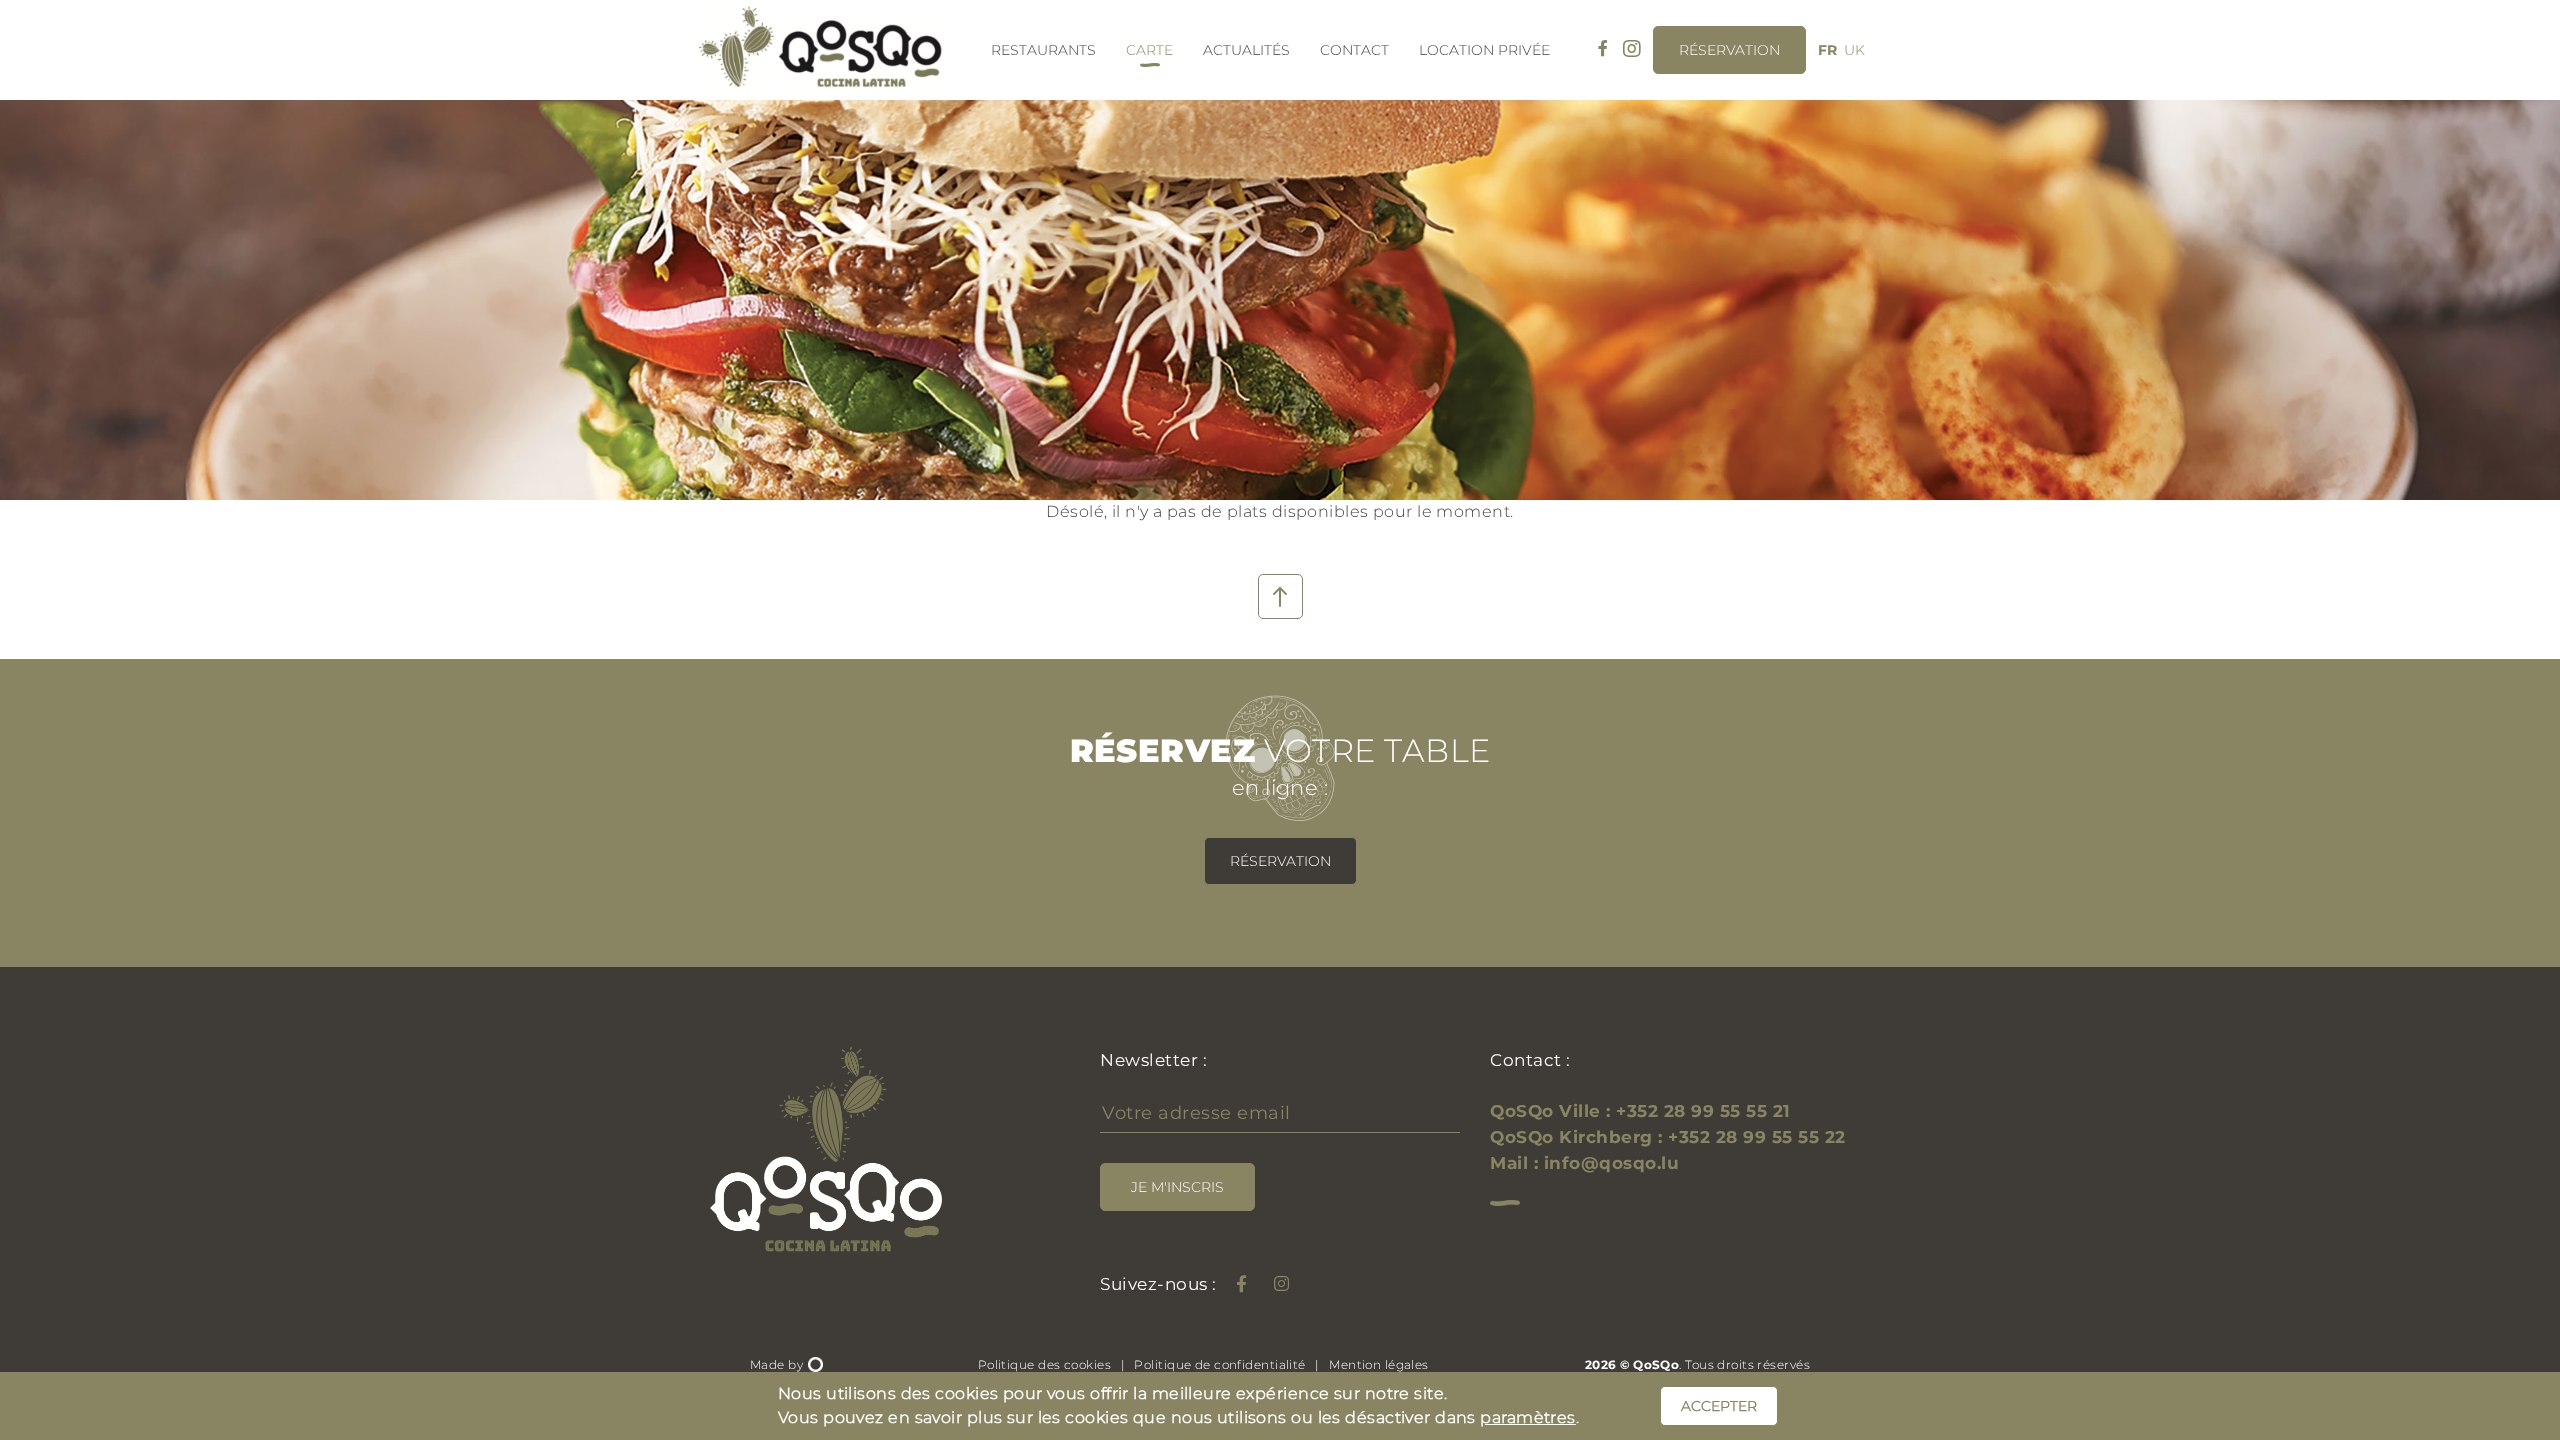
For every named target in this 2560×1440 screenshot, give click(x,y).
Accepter (1719, 1406)
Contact (1354, 50)
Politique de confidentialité (1219, 1364)
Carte (1149, 50)
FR (1827, 50)
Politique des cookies (1044, 1364)
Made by (778, 1364)
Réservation (1280, 861)
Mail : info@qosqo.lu (1584, 1163)
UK (1854, 50)
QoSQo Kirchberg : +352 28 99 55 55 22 (1668, 1137)
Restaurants (1043, 50)
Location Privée (1484, 50)
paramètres (1527, 1417)
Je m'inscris (1177, 1187)
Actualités (1246, 50)
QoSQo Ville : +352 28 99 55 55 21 (1640, 1111)
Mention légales (1379, 1364)
